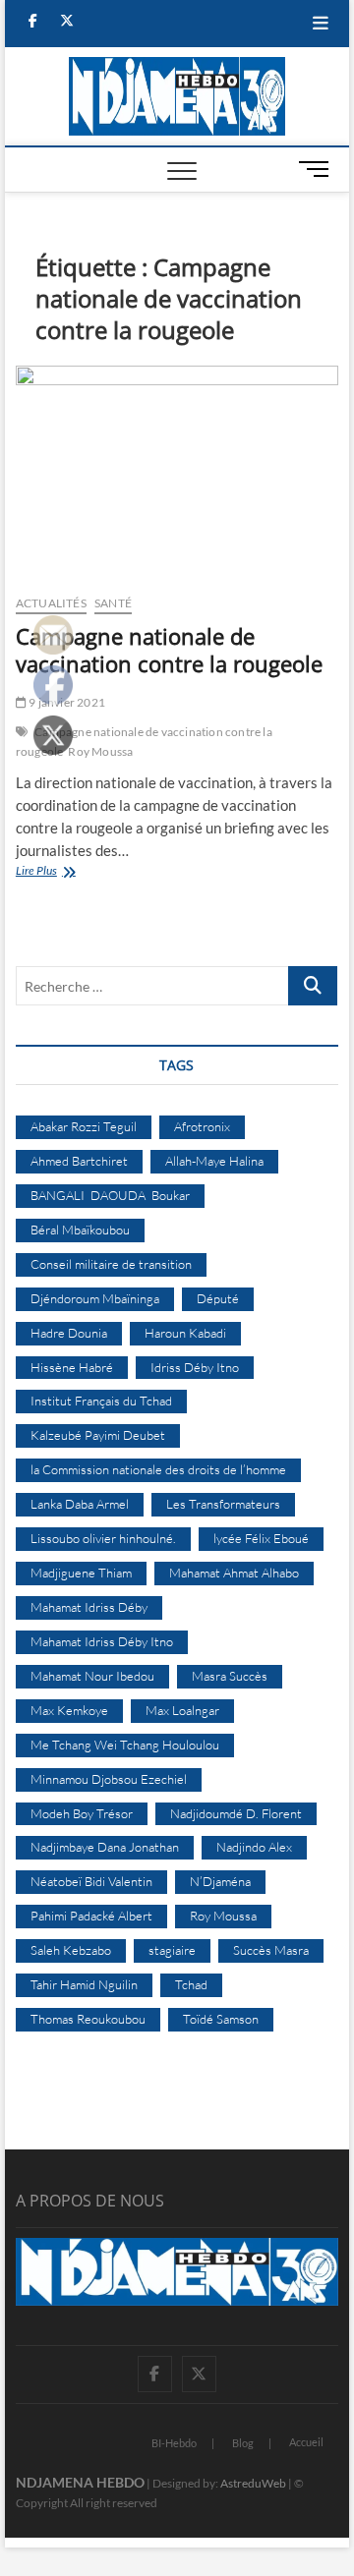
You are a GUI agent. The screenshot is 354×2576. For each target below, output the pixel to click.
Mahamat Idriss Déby (89, 1607)
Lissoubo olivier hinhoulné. (103, 1538)
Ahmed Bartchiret (79, 1161)
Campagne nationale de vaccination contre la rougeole (169, 650)
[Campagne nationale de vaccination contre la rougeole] (177, 472)
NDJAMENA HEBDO (80, 2482)
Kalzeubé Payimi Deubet (98, 1435)
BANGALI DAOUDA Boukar (110, 1195)
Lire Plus (63, 872)
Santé (113, 603)
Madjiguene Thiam (81, 1573)
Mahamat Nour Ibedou (92, 1676)
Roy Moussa (100, 751)
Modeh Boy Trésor (82, 1813)
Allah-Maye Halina (214, 1161)
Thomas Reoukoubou (88, 2019)
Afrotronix (202, 1126)
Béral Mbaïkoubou (80, 1230)
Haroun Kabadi (185, 1333)
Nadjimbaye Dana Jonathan (105, 1847)
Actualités (51, 603)
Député (218, 1298)
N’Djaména (220, 1881)
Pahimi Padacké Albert (91, 1916)
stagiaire (172, 1950)
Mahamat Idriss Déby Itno (102, 1641)
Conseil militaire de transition (111, 1264)
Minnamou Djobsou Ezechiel (109, 1779)
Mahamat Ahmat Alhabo (234, 1573)
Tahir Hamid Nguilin (84, 1984)
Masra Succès (230, 1676)
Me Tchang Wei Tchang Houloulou (125, 1745)
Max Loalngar (182, 1710)
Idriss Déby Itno (195, 1367)
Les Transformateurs (223, 1504)
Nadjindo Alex (254, 1847)
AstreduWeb (253, 2483)
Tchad (191, 1984)
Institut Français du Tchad (101, 1401)
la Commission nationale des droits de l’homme (158, 1469)
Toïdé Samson (221, 2019)
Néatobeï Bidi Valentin (91, 1881)
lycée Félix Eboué (261, 1538)
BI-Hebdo (174, 2443)
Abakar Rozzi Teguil (84, 1126)
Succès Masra (271, 1950)
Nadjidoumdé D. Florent (236, 1813)
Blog (243, 2443)
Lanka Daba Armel (80, 1504)
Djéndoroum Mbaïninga (95, 1298)
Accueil (306, 2442)
